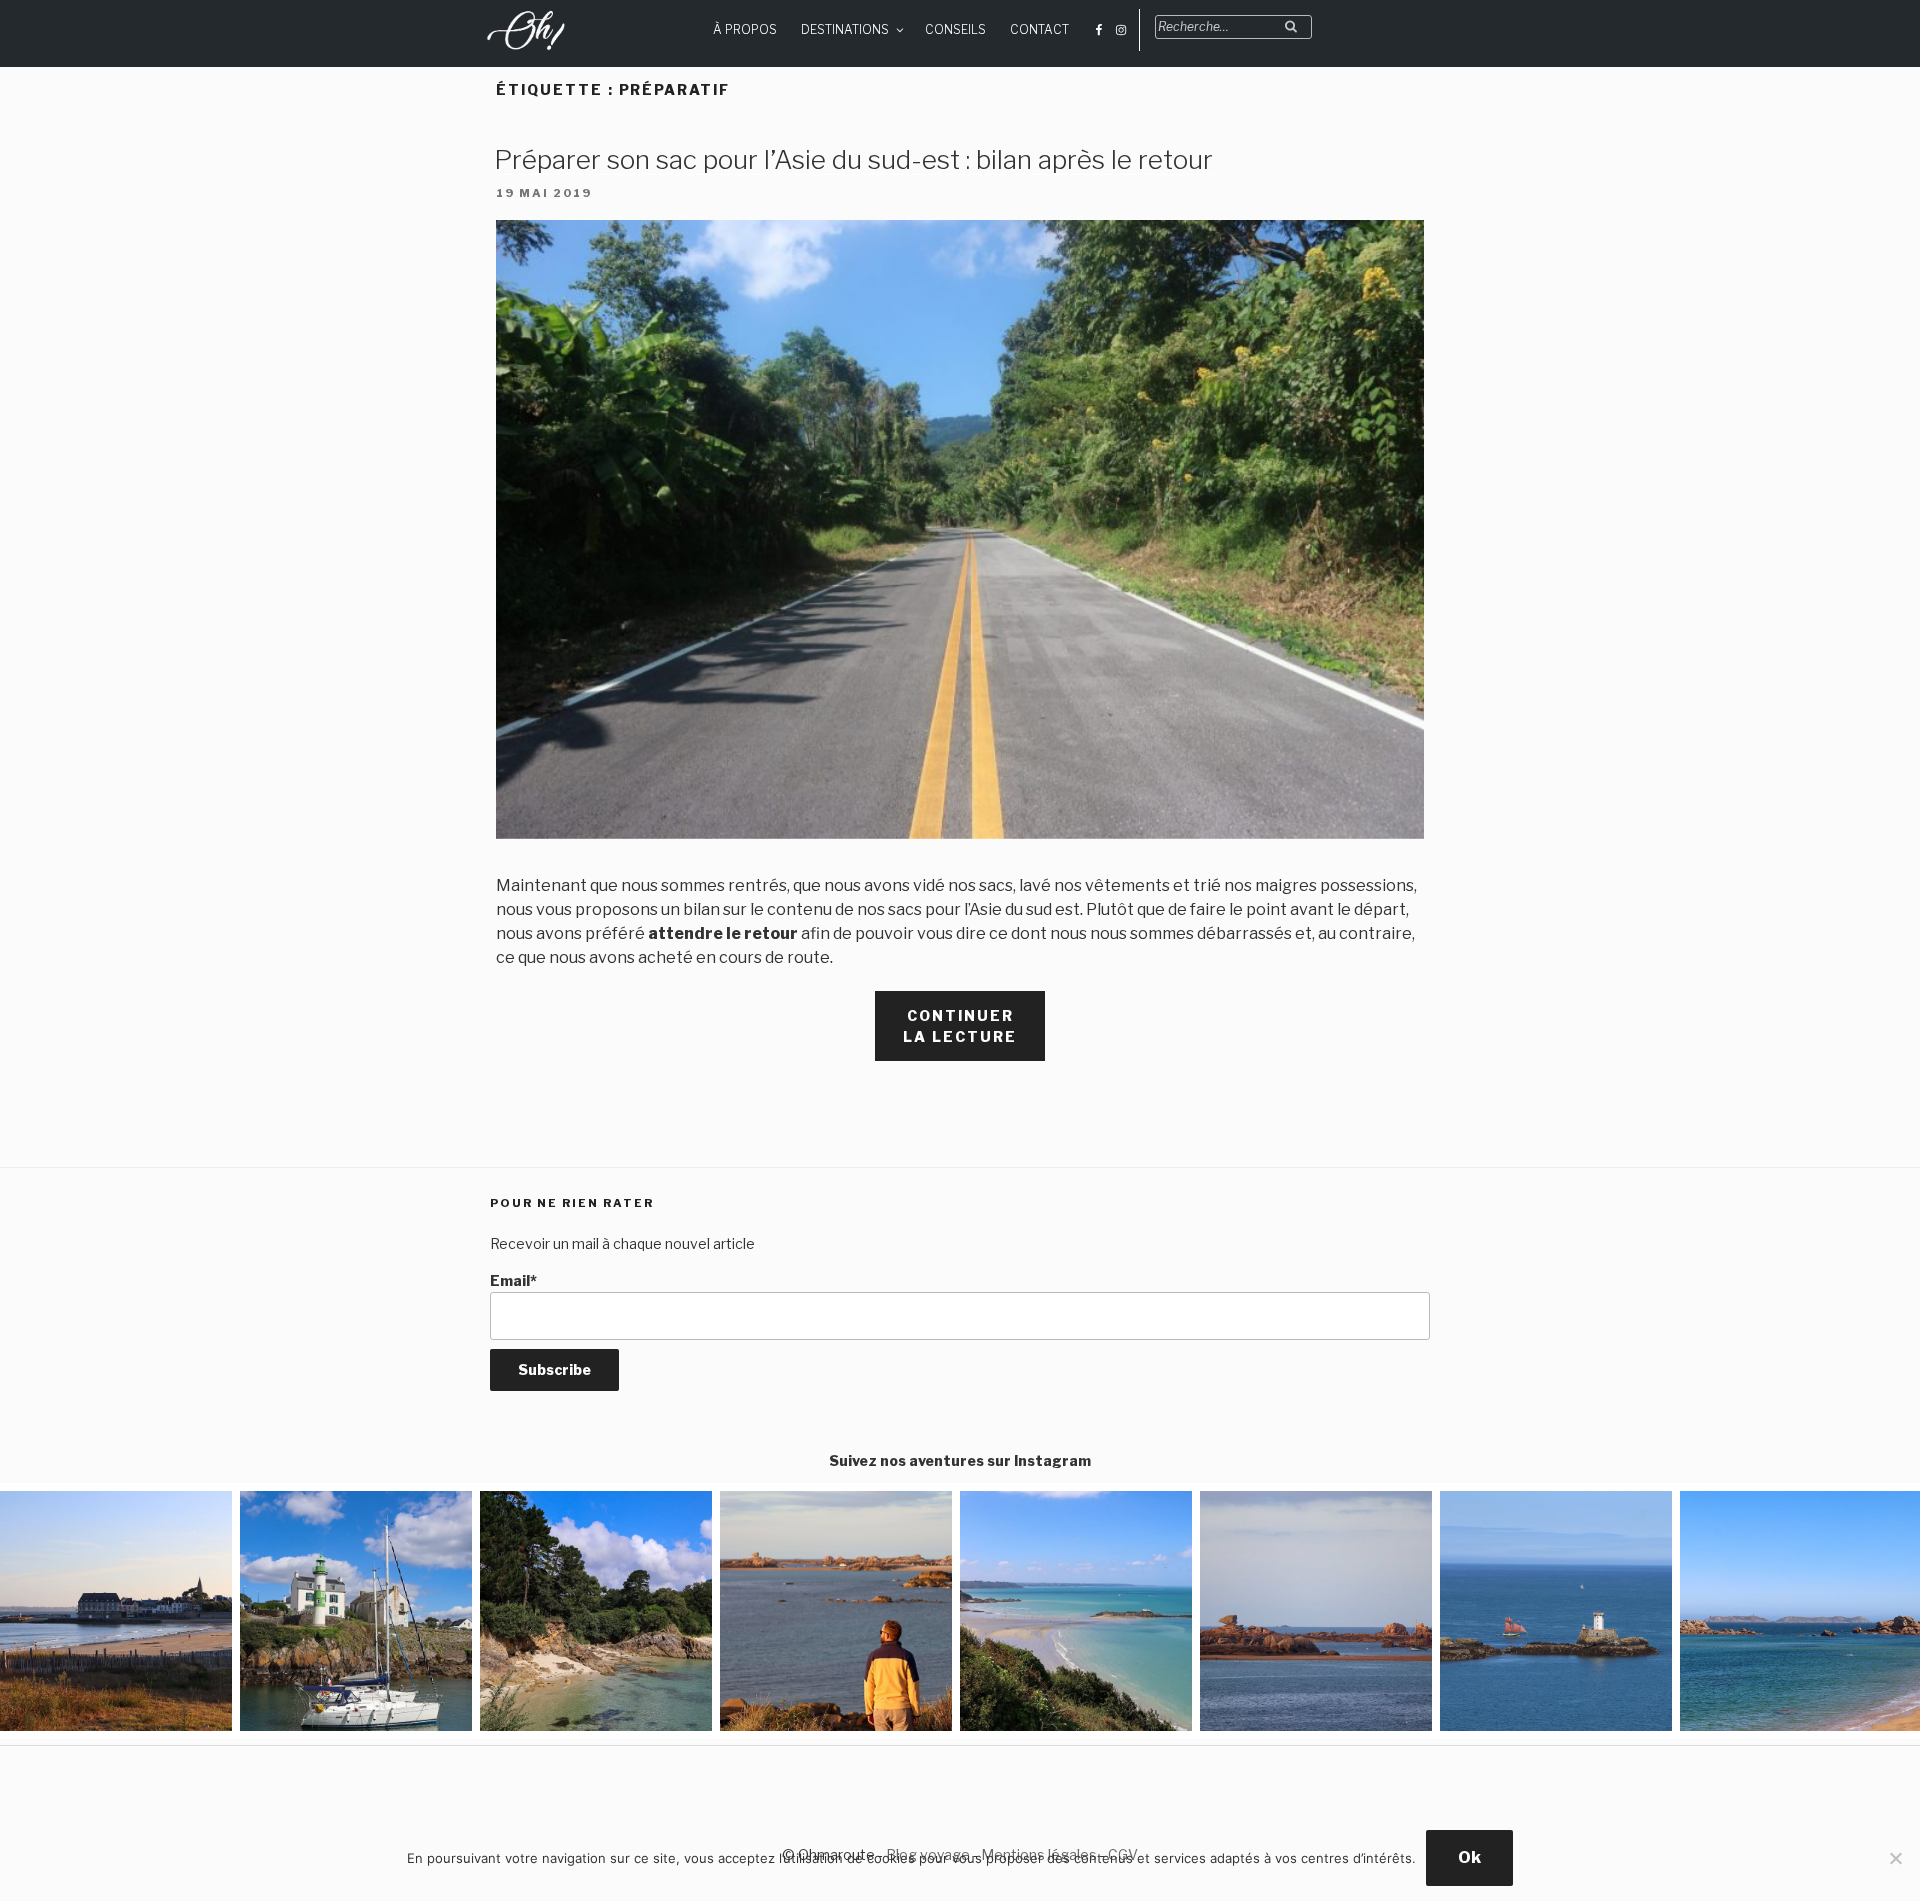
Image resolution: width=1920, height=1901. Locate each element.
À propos (745, 29)
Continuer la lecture (974, 1034)
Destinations (845, 29)
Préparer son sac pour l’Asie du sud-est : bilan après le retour (853, 159)
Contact (1039, 29)
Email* (513, 1280)
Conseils (955, 29)
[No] (1895, 1858)
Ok (1469, 1857)
